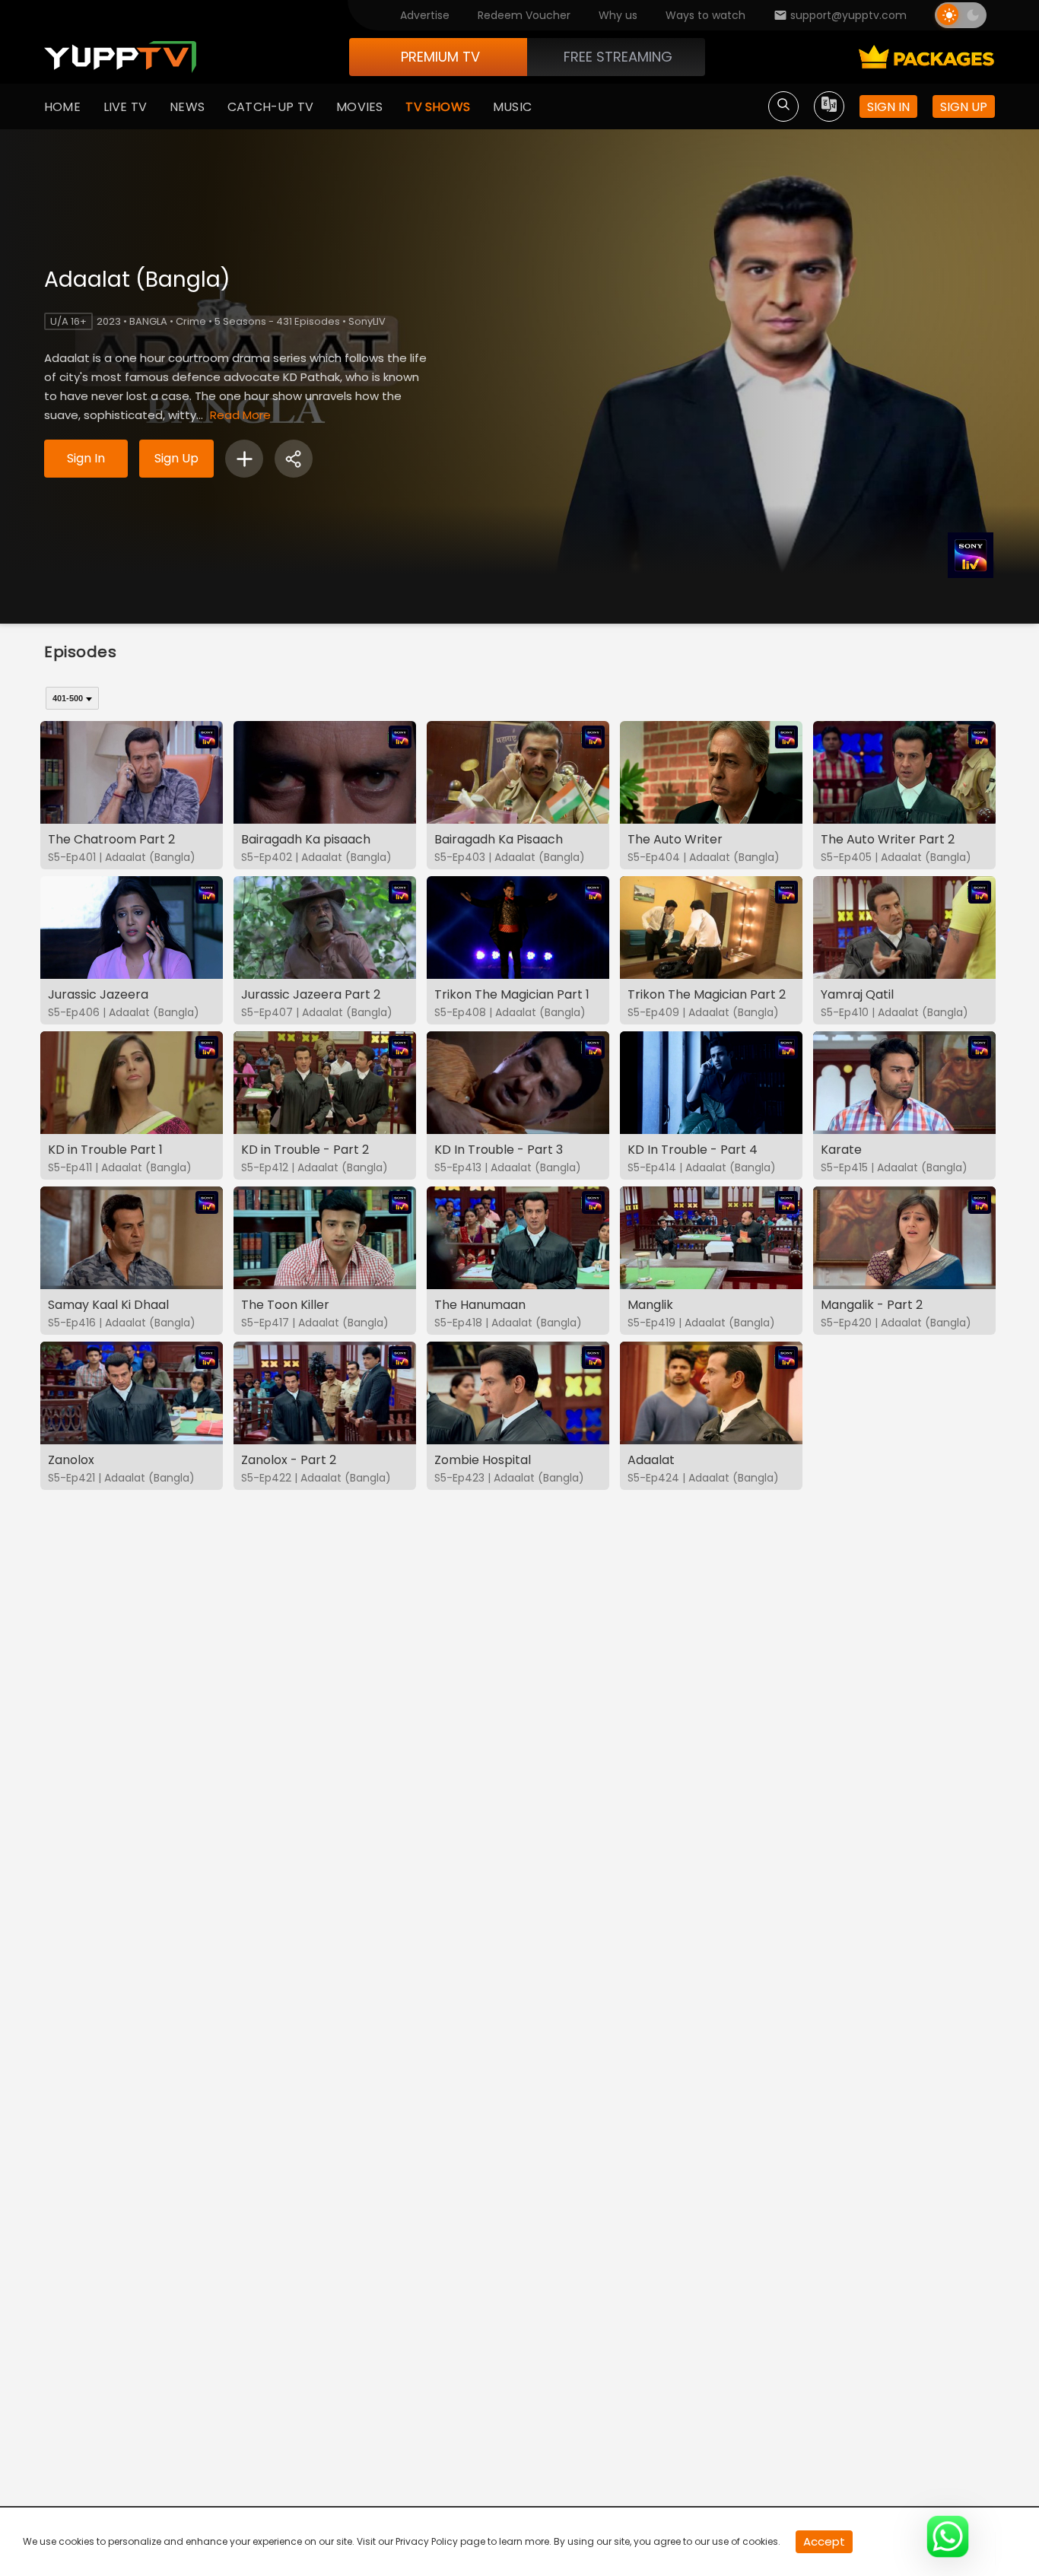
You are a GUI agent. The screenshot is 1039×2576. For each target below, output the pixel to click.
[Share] (294, 459)
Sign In (86, 458)
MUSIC (512, 107)
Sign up (964, 107)
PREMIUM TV (440, 57)
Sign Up (176, 458)
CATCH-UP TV (270, 107)
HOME (62, 107)
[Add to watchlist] (244, 459)
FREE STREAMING (618, 57)
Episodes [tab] (81, 652)
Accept (824, 2541)
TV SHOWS (438, 107)
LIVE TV (125, 107)
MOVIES (359, 107)
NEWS (187, 107)
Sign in (888, 107)
